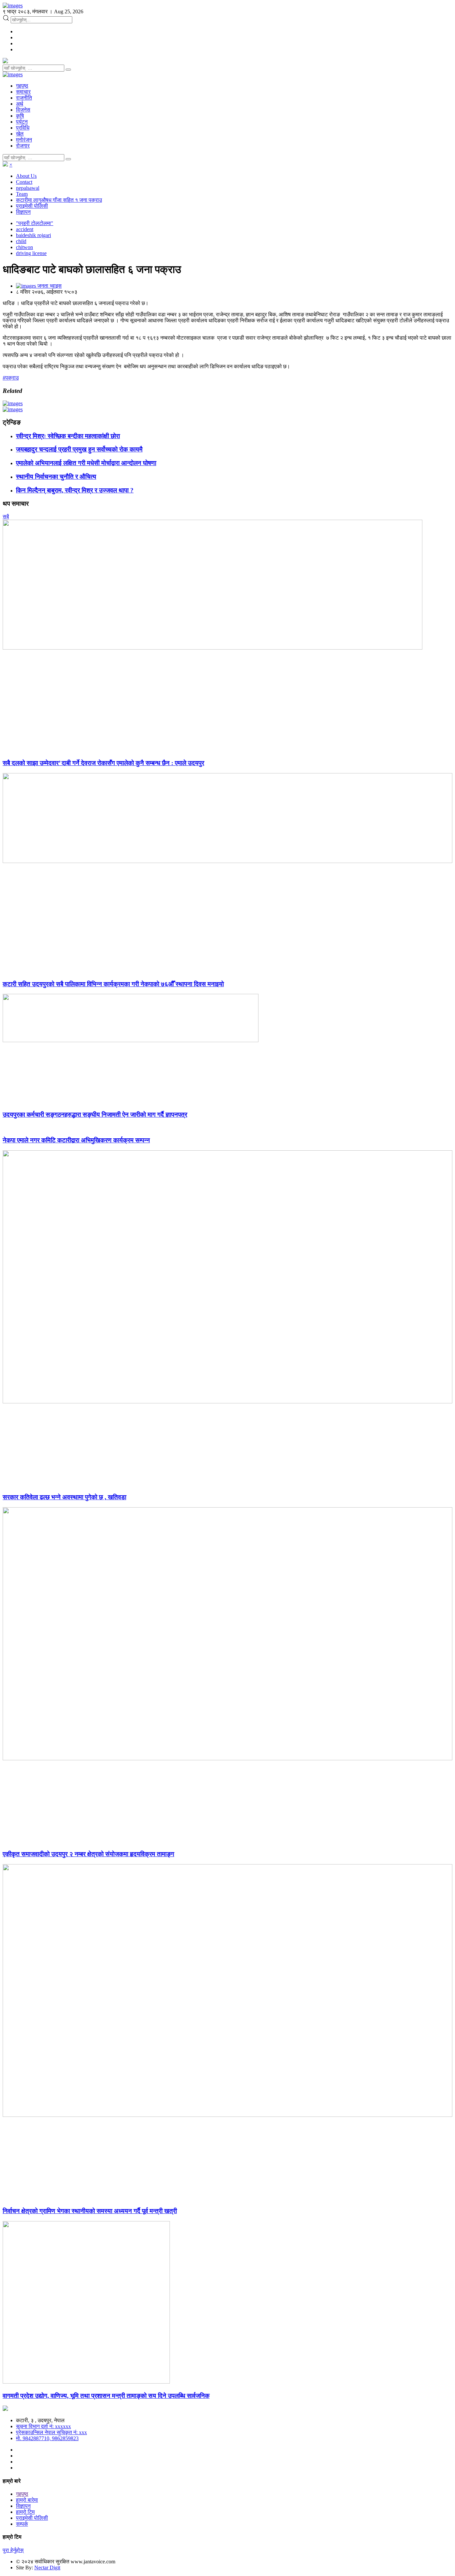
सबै (6, 517)
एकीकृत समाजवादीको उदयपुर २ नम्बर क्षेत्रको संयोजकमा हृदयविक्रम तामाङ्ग (88, 1854)
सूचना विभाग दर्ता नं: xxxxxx (43, 2426)
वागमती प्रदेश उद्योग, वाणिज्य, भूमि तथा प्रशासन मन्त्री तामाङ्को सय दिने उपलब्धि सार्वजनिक (106, 2396)
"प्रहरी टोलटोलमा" (35, 223)
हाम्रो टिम (25, 2512)
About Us (26, 176)
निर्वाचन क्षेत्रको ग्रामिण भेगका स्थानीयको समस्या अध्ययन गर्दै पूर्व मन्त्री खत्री (90, 2211)
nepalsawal (28, 188)
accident (25, 229)
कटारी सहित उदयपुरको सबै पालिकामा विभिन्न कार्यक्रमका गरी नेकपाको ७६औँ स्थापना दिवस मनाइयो (113, 984)
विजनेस (23, 110)
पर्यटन (22, 122)
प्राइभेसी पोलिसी (32, 206)
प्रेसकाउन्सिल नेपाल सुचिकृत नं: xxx (51, 2432)
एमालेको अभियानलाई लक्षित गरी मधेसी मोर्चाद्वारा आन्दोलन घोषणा (86, 463)
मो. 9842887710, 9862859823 (47, 2438)
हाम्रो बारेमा (27, 2500)
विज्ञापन (23, 212)
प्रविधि (23, 128)
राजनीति (24, 98)
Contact (24, 182)
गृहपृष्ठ (22, 86)
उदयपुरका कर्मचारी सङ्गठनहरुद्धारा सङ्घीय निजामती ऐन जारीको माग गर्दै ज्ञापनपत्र (95, 1115)
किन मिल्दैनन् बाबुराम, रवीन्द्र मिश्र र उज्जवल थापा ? (75, 490)
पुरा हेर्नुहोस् (13, 2550)
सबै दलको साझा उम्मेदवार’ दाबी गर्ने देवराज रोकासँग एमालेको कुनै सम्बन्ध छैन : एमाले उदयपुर (103, 763)
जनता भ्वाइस (49, 286)
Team (22, 194)
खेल (20, 134)
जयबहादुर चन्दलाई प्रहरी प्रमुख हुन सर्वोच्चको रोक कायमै (79, 449)
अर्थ (20, 104)
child (21, 241)
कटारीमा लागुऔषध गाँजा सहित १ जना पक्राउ (59, 200)
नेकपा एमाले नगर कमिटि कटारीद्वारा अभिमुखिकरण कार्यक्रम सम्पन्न (76, 1140)
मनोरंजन (24, 140)
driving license (31, 253)
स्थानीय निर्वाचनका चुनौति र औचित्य (56, 477)
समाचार (23, 92)
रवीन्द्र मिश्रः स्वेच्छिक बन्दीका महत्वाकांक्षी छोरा (68, 436)
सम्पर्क (22, 2524)
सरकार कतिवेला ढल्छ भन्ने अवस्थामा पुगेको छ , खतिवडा (64, 1497)
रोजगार (23, 146)
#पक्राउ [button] (11, 378)
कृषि (20, 116)
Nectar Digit (47, 2568)
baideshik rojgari (33, 235)
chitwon (24, 247)
